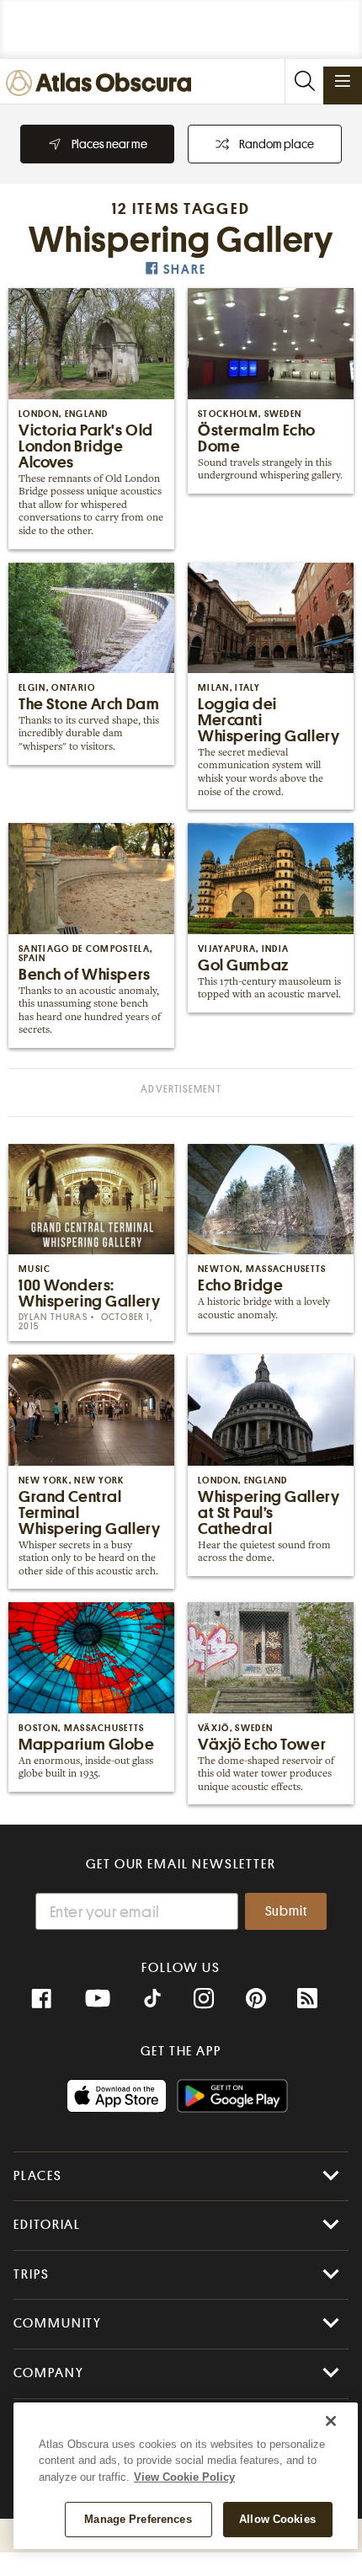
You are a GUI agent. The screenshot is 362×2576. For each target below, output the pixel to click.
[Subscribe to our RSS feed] (307, 1999)
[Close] (331, 2421)
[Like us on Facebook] (41, 1999)
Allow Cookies (277, 2519)
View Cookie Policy (184, 2477)
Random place (277, 144)
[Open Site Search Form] (304, 81)
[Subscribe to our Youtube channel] (98, 1999)
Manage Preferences (138, 2519)
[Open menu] (343, 81)
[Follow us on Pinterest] (256, 1999)
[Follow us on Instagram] (204, 1999)
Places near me (109, 144)
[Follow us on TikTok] (152, 2001)
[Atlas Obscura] (103, 84)
